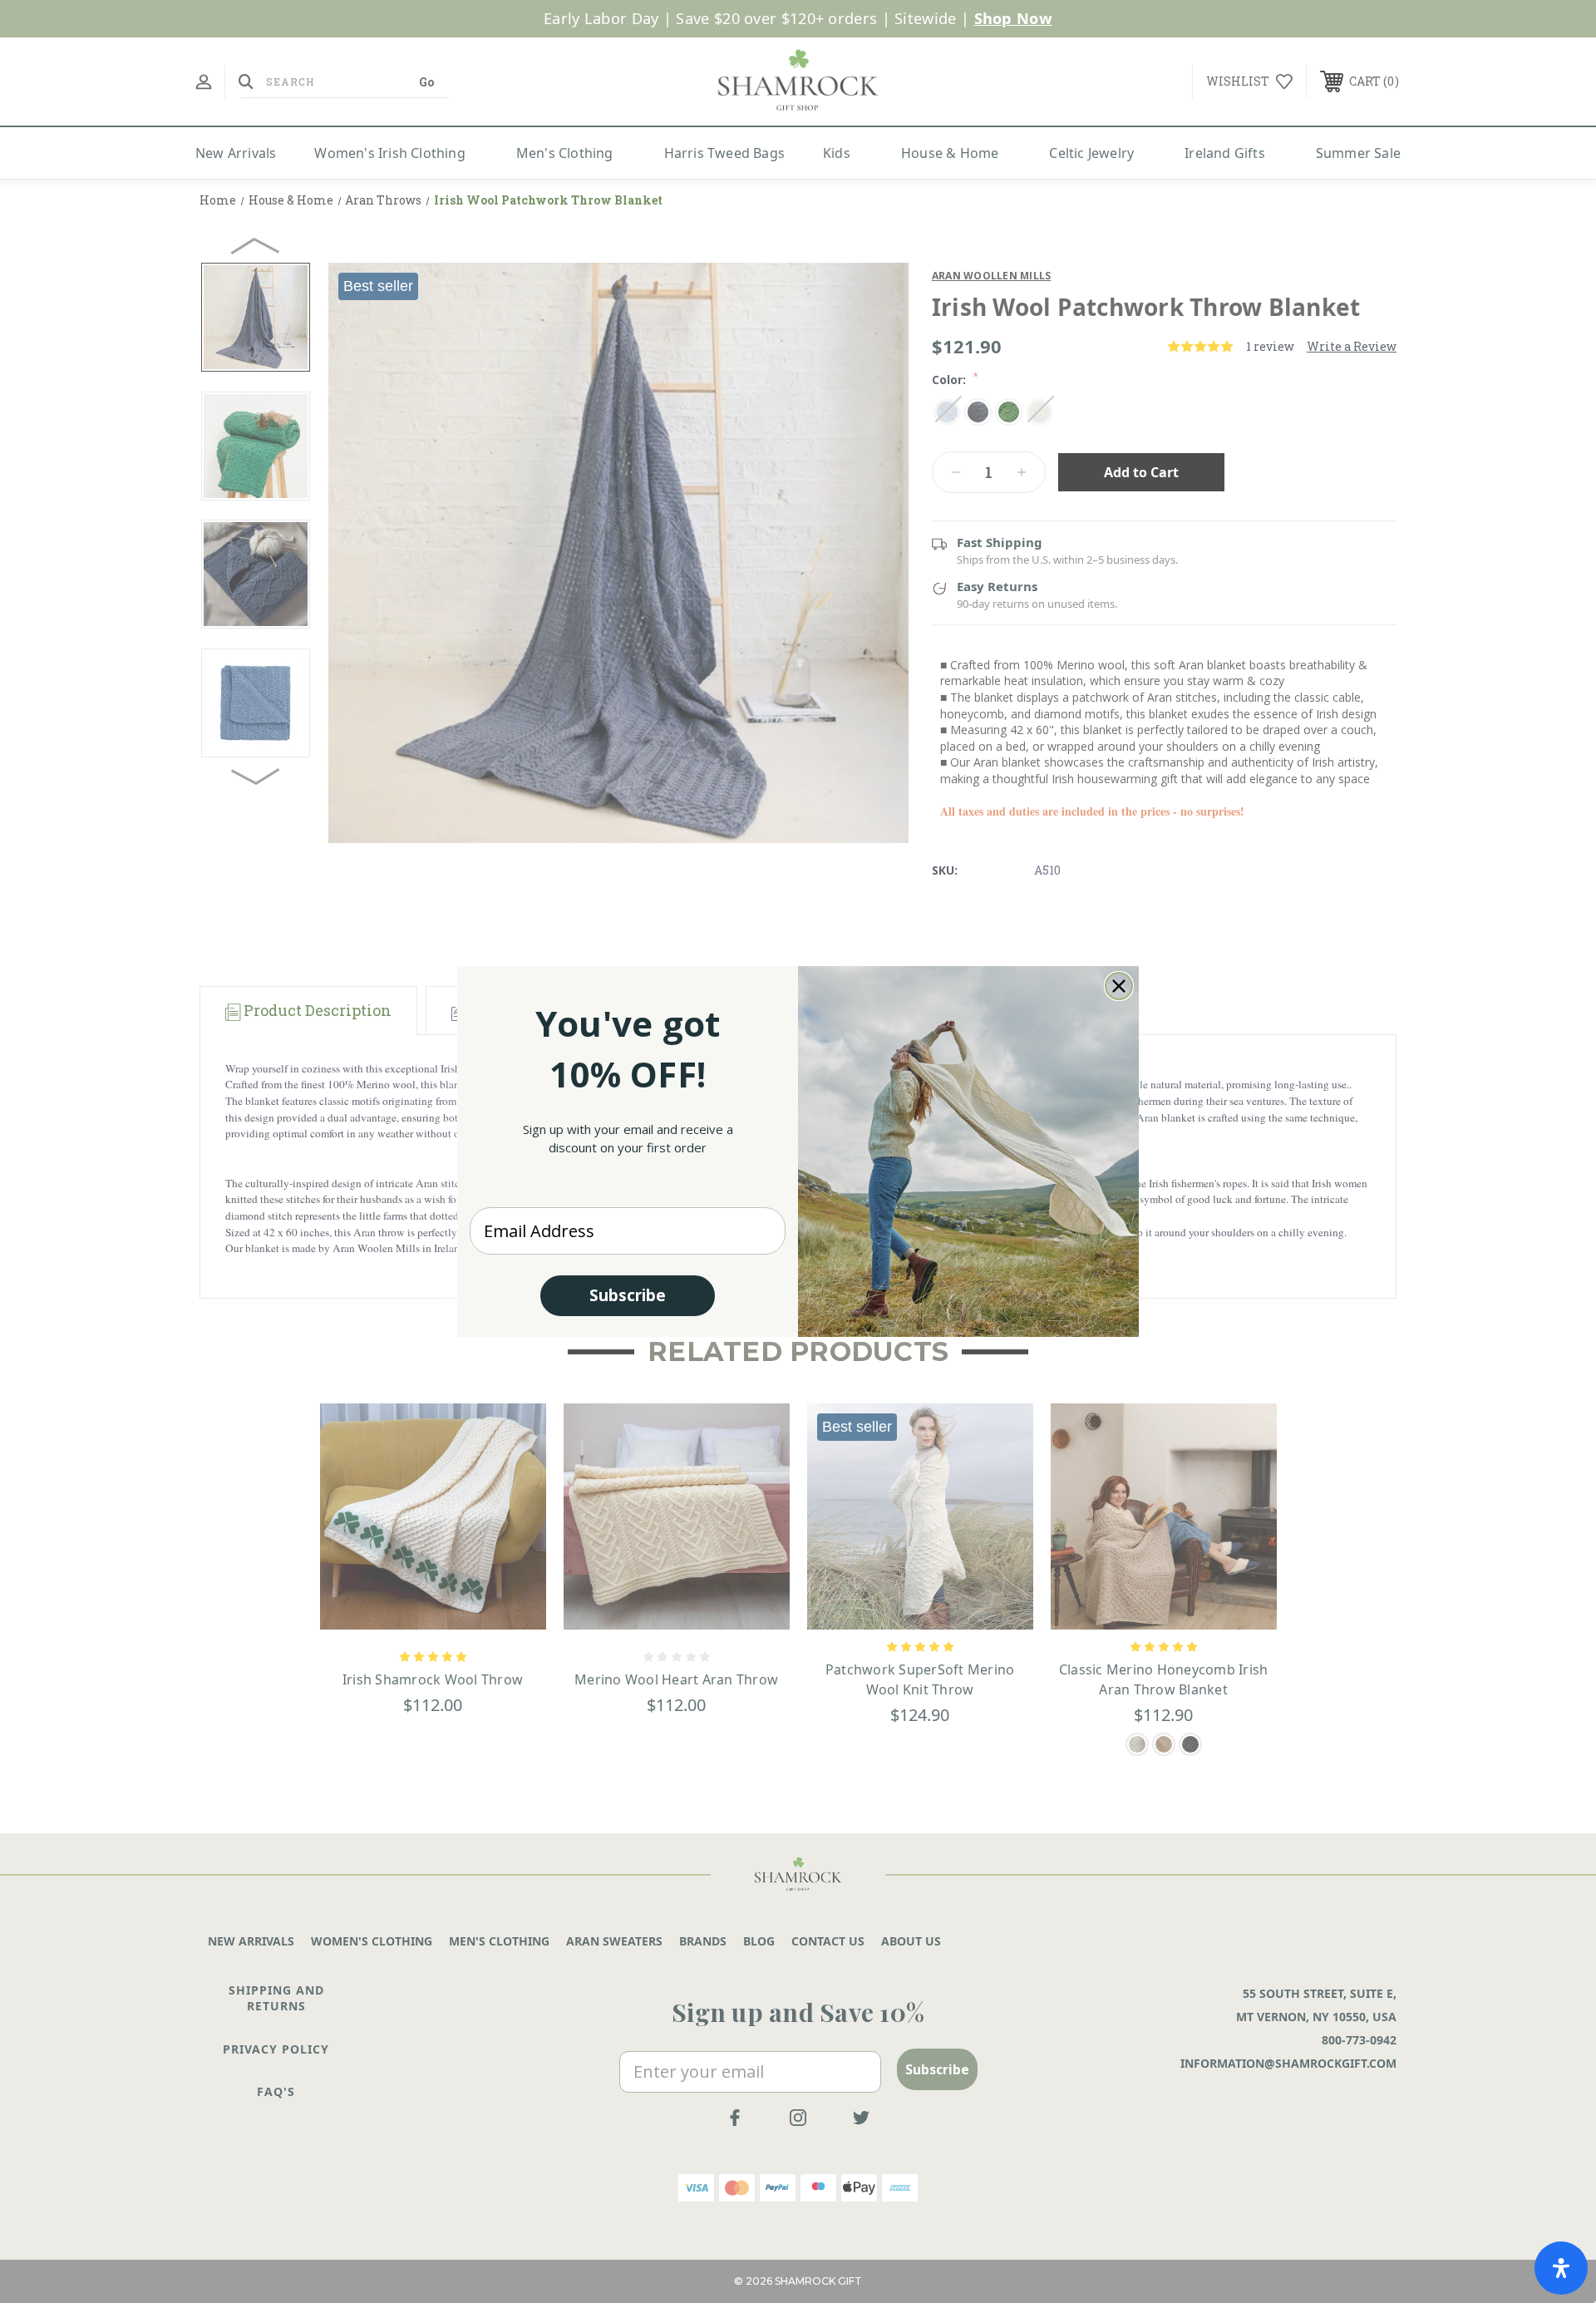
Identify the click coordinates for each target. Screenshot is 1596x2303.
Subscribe (628, 1295)
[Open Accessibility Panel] (1561, 2268)
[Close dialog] (1119, 986)
